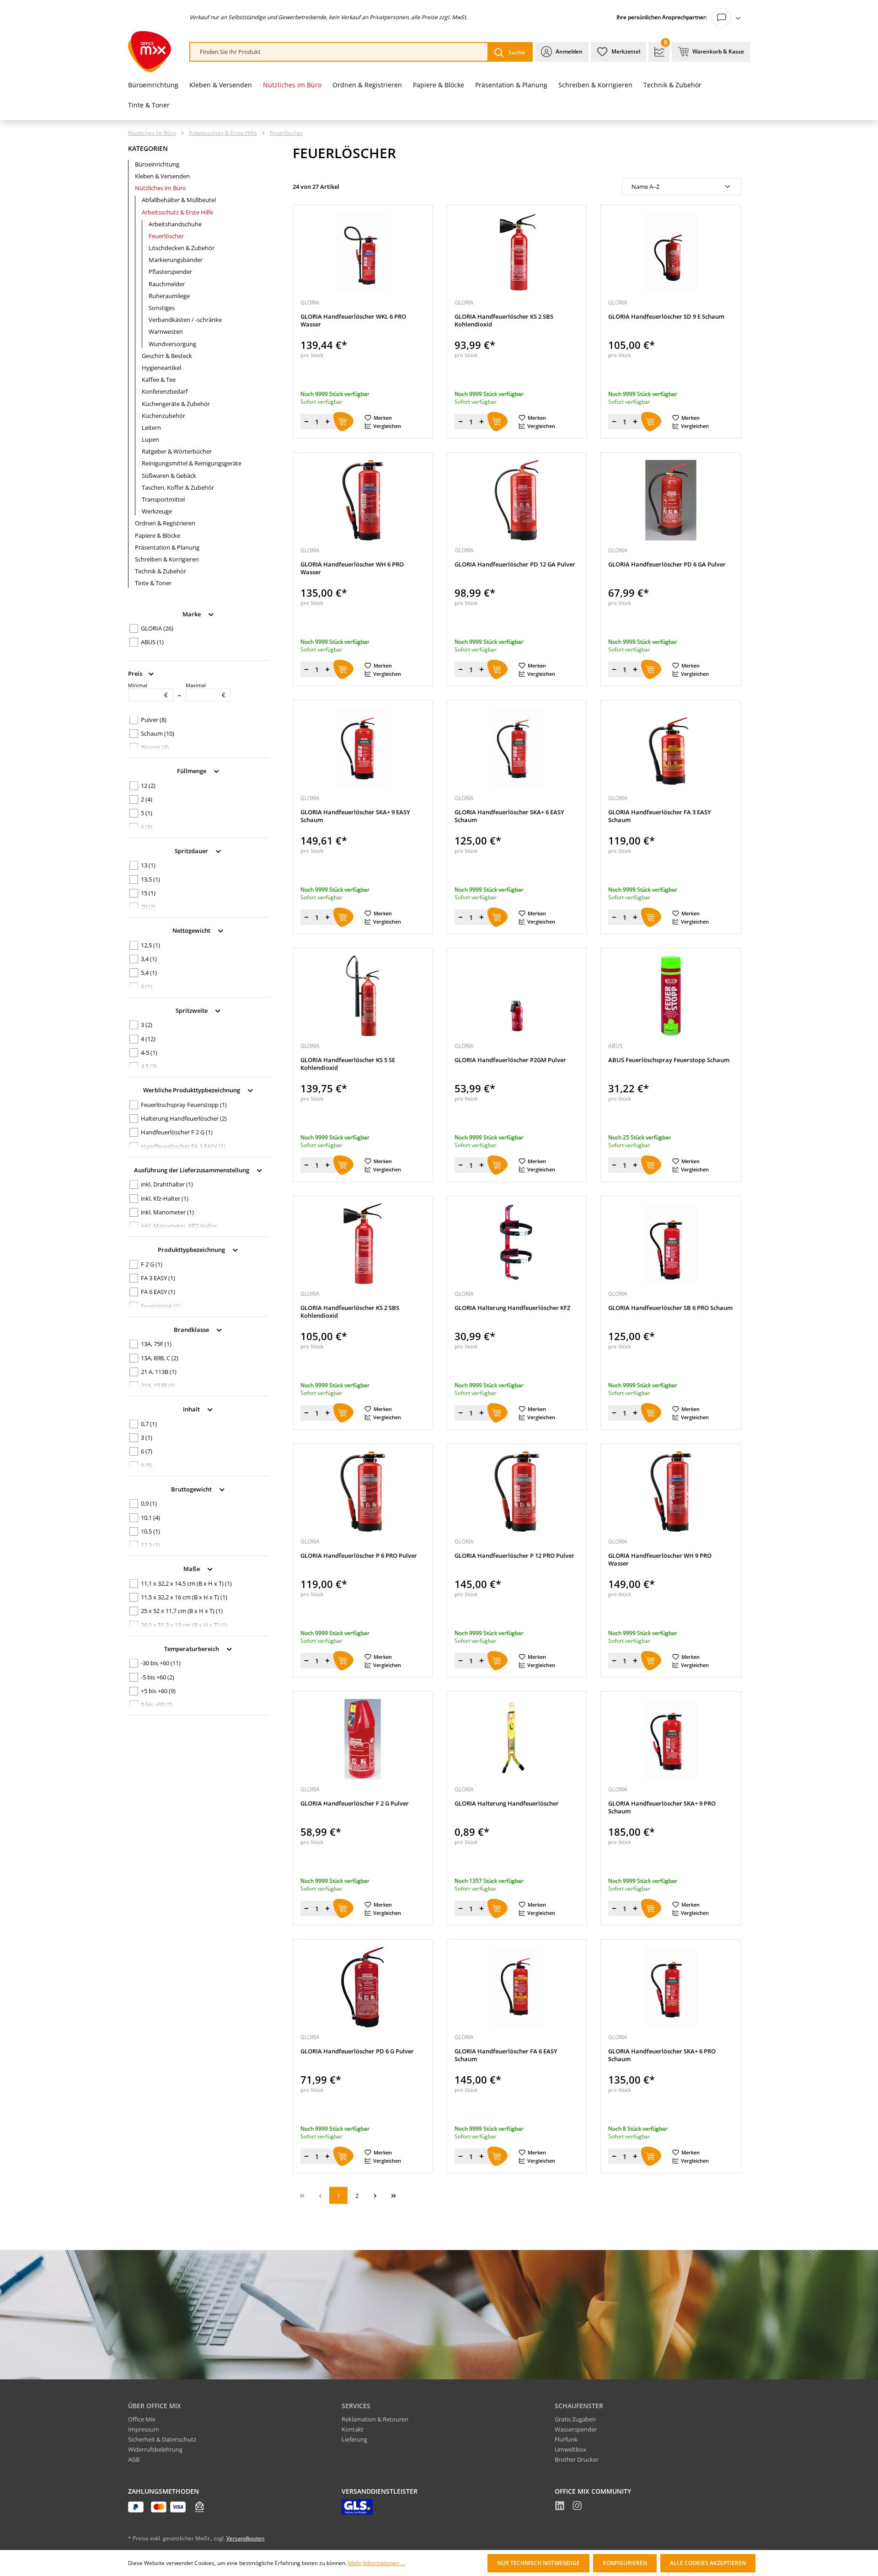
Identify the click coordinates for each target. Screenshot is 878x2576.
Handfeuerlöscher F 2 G (177, 1132)
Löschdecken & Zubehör (182, 248)
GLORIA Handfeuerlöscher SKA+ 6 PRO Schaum (662, 2055)
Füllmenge (192, 771)
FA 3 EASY (158, 1278)
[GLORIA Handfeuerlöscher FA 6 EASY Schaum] (517, 1987)
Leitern (151, 428)
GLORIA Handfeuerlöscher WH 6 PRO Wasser (352, 568)
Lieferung (354, 2439)
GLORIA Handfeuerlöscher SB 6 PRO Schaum (670, 1308)
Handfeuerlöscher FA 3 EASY (183, 1146)
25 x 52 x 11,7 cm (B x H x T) (182, 1611)
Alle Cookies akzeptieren (708, 2563)
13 (148, 865)
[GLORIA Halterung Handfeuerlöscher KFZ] (517, 1244)
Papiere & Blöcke (158, 535)
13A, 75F (156, 1344)
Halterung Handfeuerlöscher (184, 1118)
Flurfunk (566, 2439)
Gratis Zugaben (575, 2419)
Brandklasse (192, 1329)
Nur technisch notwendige (538, 2563)
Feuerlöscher (166, 236)
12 (148, 786)
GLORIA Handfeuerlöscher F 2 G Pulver (355, 1804)
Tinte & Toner (153, 583)
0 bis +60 (157, 1705)
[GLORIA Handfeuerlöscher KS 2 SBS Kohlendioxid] (517, 252)
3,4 (149, 959)
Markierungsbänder (176, 260)
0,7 (149, 1424)
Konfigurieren (625, 2563)
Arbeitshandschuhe (175, 224)
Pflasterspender (170, 272)
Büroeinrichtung (157, 164)
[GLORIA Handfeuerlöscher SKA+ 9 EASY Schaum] (363, 748)
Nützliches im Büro (161, 188)
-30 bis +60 (161, 1663)
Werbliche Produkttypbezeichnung (192, 1090)
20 (148, 907)
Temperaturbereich (192, 1648)
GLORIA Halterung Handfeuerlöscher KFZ (512, 1308)
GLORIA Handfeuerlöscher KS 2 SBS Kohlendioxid (504, 321)
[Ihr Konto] (728, 17)
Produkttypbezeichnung (192, 1250)
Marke (192, 614)
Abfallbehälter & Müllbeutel (179, 200)
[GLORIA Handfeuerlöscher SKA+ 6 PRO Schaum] (671, 1987)
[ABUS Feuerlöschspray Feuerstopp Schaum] (671, 996)
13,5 (150, 879)
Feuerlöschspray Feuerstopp (184, 1105)
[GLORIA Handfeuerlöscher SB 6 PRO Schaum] (671, 1244)
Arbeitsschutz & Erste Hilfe (177, 212)
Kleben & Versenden (162, 176)
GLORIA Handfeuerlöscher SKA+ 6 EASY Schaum (509, 816)
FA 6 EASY (158, 1292)
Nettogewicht (192, 930)
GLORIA (157, 628)
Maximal (206, 690)
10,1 (150, 1518)
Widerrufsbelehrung (155, 2449)
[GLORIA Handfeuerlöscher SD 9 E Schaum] (671, 252)
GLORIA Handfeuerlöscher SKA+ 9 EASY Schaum (355, 816)
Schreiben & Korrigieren (167, 559)
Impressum (144, 2429)
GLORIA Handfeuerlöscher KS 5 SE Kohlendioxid (348, 1064)
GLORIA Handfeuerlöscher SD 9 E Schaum (666, 317)
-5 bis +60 (158, 1677)
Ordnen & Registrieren (165, 523)
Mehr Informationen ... (376, 2563)
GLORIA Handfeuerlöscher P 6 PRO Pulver (359, 1556)
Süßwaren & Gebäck (169, 476)
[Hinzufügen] (343, 422)
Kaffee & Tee (159, 379)
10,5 (150, 1531)
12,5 (150, 945)
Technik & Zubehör (161, 571)
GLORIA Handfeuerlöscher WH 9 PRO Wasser (660, 1560)
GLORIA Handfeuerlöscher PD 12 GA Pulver (515, 564)
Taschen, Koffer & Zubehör (178, 487)
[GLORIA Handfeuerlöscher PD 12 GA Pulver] (517, 500)
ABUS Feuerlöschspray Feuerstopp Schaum (669, 1060)
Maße (192, 1569)
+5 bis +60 (158, 1691)
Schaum (158, 733)
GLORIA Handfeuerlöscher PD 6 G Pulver (357, 2051)
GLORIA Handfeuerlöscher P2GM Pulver (510, 1060)
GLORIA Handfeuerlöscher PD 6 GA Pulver (667, 564)
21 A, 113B (159, 1372)
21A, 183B (158, 1385)
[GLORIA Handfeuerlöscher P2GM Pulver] (517, 996)
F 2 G (152, 1264)
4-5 (149, 1053)
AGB (134, 2459)
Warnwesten (166, 331)
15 (148, 893)
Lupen (150, 439)
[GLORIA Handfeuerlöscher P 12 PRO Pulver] (517, 1491)
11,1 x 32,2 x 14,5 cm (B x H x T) (186, 1583)
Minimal (148, 690)
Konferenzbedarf (165, 391)
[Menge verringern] (306, 422)
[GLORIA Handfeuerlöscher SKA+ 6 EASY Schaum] (517, 748)
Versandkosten (245, 2538)
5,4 (149, 973)
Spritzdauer (192, 850)
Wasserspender (576, 2429)
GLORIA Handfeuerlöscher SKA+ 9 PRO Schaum (662, 1807)
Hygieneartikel (161, 368)
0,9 (149, 1503)
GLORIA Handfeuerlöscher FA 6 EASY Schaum (506, 2055)
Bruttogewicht (192, 1489)
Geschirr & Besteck (167, 356)
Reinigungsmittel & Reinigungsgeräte (192, 463)
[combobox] (339, 52)
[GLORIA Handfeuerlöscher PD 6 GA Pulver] (671, 500)
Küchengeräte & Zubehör (176, 404)
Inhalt (192, 1409)
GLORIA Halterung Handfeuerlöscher (507, 1804)
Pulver (154, 720)
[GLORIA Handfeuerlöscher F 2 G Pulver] (363, 1739)
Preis (136, 673)
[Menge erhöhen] (327, 422)
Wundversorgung (172, 344)
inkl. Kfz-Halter (165, 1198)
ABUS (152, 642)
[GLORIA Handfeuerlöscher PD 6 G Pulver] (363, 1987)
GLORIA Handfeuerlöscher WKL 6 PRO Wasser (353, 321)
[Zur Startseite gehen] (150, 52)
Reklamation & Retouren (375, 2419)
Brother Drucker (577, 2459)
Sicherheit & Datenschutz (162, 2439)
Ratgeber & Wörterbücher (177, 451)
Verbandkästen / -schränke (185, 320)
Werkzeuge (157, 511)
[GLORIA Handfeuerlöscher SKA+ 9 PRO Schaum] (671, 1739)
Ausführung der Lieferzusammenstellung (192, 1170)
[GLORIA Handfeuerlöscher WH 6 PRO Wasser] (363, 500)
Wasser (155, 747)
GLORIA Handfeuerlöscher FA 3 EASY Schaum (660, 816)
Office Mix (142, 2419)
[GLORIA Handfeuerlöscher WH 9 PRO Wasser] (671, 1491)
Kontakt (353, 2429)
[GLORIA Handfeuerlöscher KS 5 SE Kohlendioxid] (363, 996)
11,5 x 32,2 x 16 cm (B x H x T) (184, 1597)
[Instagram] (577, 2507)
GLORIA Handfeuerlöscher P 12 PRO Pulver (514, 1556)
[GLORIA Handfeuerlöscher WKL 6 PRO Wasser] (363, 252)
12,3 (150, 1545)
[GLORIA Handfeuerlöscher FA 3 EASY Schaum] (671, 748)
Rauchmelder (167, 284)
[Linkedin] (560, 2507)
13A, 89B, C (160, 1358)
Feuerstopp (161, 1306)
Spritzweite (192, 1010)
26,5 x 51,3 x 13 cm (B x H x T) (184, 1625)
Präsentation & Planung (167, 547)
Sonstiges (162, 308)
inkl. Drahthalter (167, 1184)
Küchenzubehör (163, 416)
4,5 (149, 1066)
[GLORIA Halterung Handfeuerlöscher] (517, 1739)
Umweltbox (570, 2449)
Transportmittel (163, 499)
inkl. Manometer (167, 1212)
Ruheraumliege (169, 296)
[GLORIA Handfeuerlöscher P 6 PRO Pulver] (363, 1491)
